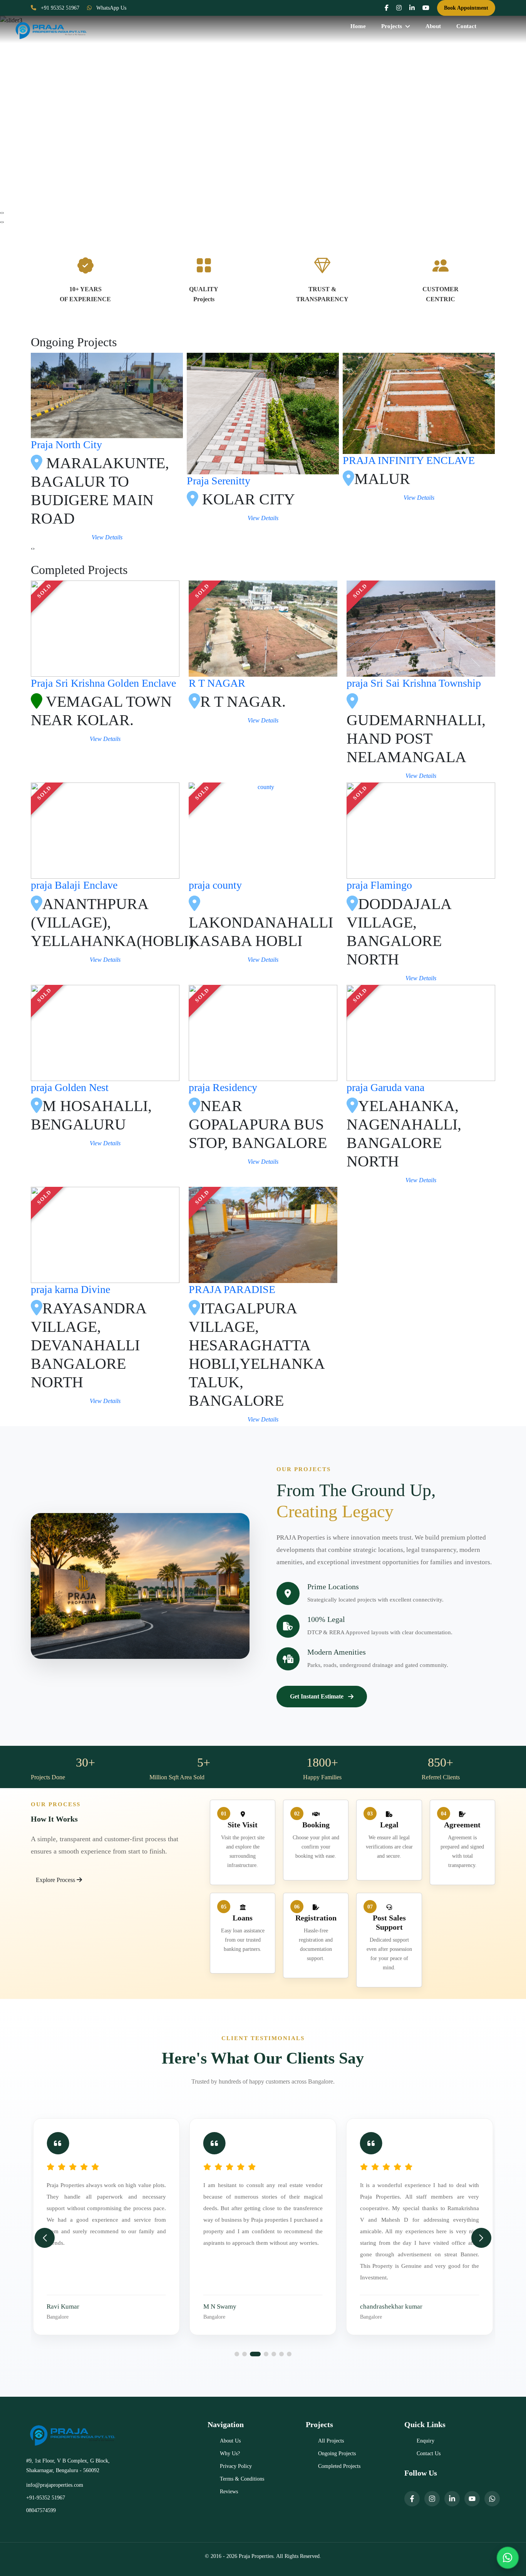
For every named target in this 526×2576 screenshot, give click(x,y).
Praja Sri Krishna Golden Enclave (103, 683)
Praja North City (222, 445)
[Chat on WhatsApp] (508, 2558)
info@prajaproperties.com (55, 2485)
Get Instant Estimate (317, 1696)
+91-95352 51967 (46, 2498)
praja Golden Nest (70, 1087)
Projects (392, 26)
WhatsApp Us (111, 8)
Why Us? (230, 2453)
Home (358, 26)
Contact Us (429, 2453)
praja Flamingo (379, 885)
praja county (215, 885)
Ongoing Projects (337, 2453)
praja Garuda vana (385, 1087)
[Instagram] (432, 2499)
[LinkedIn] (452, 2499)
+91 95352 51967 (59, 8)
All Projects (331, 2441)
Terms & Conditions (242, 2479)
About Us (230, 2441)
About (433, 26)
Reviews (229, 2492)
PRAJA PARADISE (232, 1289)
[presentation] (1, 213)
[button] (237, 2354)
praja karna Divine (70, 1289)
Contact (466, 26)
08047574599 (41, 2510)
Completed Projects (339, 2466)
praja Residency (223, 1087)
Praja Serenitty (374, 481)
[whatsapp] (492, 2499)
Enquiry (425, 2441)
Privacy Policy (236, 2466)
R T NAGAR (217, 683)
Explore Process (56, 1880)
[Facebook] (412, 2499)
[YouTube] (472, 2499)
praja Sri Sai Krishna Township (414, 683)
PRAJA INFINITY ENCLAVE (97, 460)
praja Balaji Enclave (74, 885)
